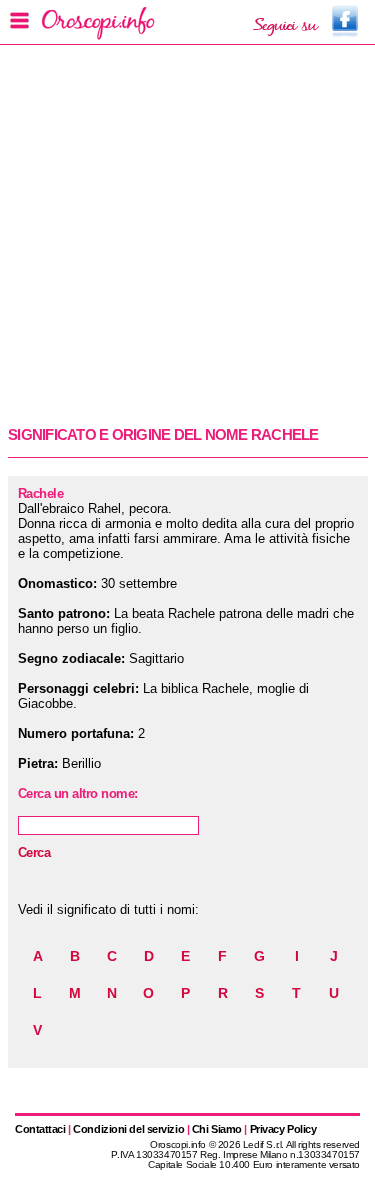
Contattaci (40, 1129)
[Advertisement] (187, 233)
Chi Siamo (217, 1129)
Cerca (34, 852)
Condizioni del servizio (128, 1129)
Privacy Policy (283, 1129)
